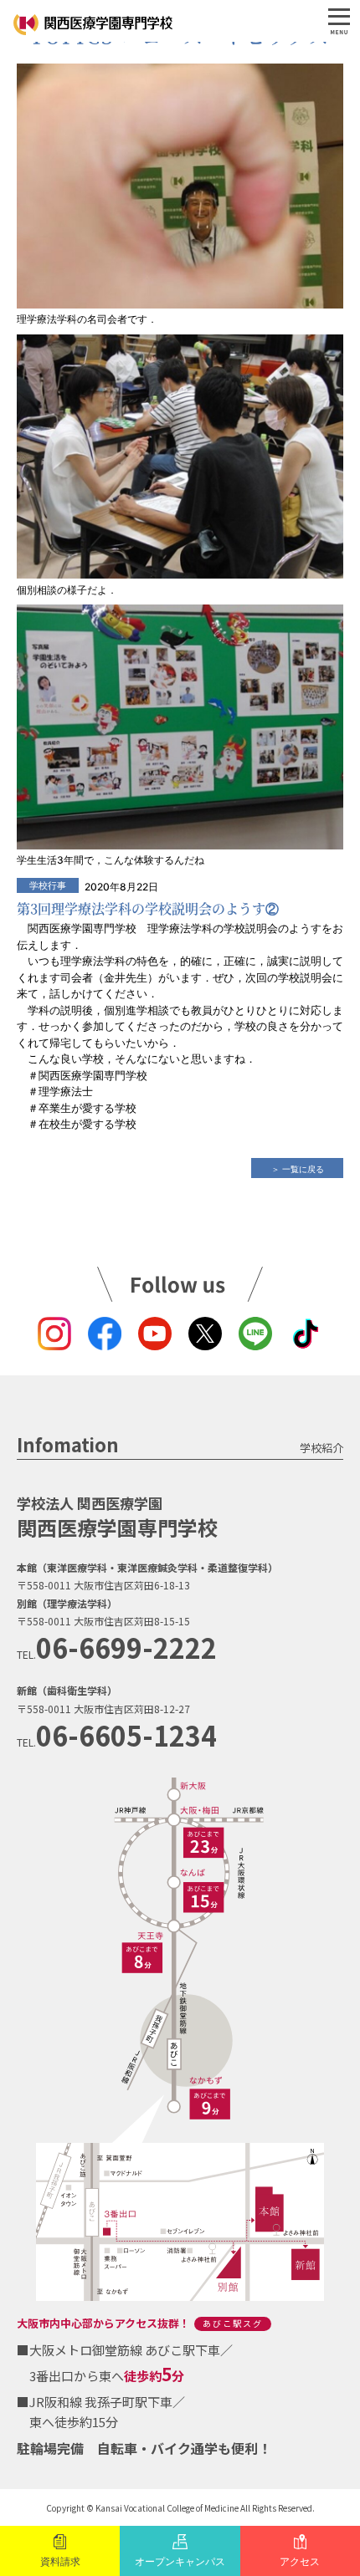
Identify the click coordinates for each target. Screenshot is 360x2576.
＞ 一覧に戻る (298, 1169)
